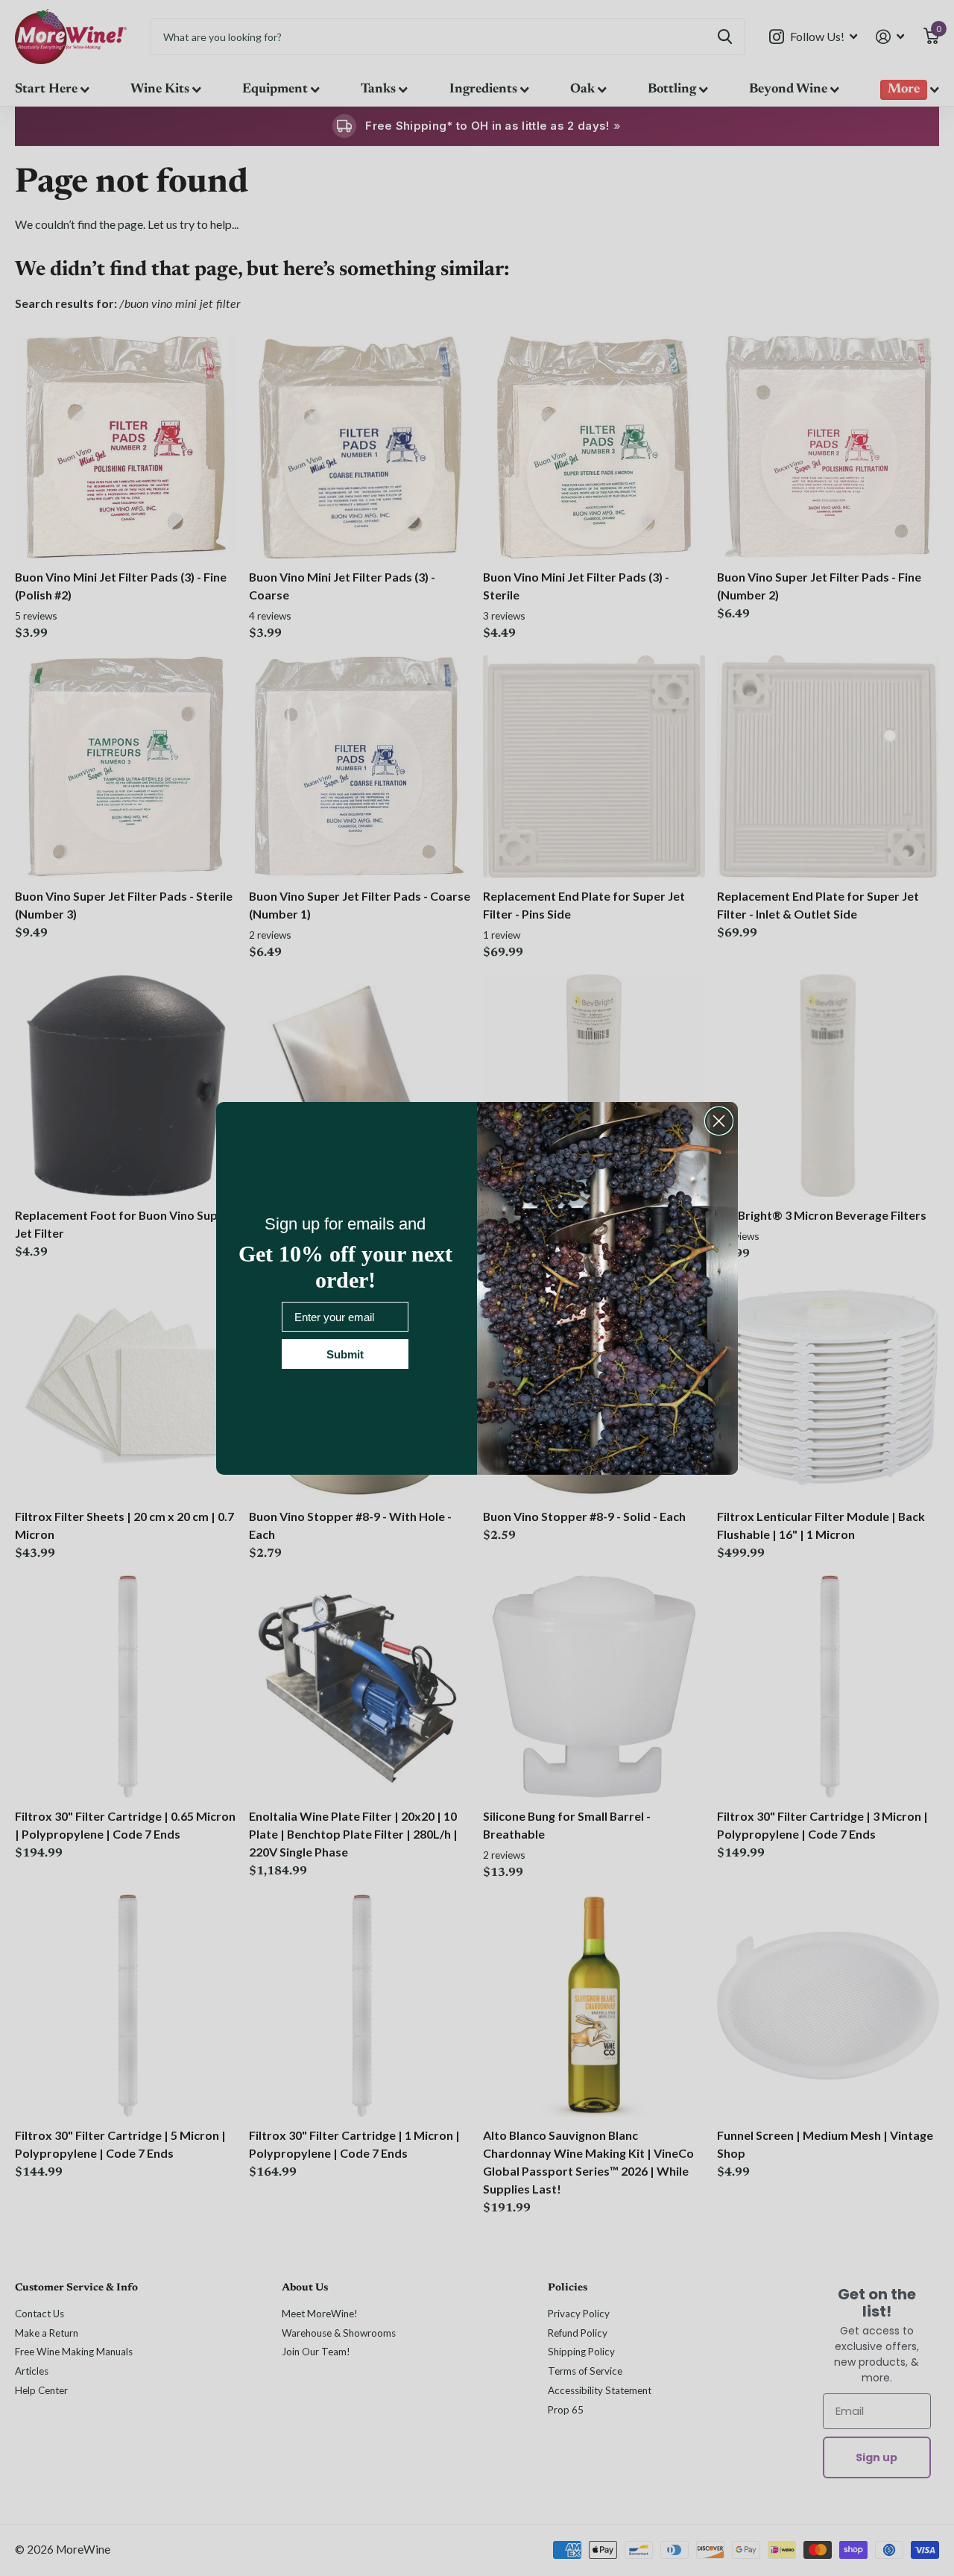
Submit (345, 1354)
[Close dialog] (719, 1121)
